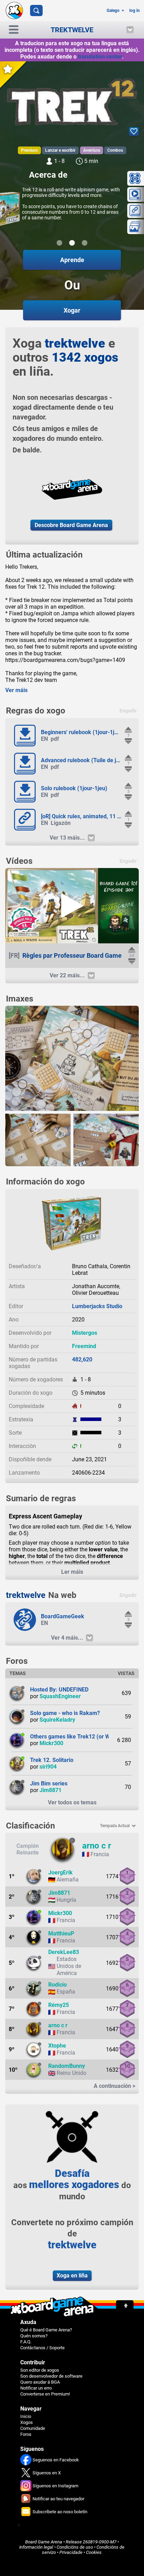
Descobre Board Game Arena (71, 525)
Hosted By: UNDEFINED (59, 1690)
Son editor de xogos (40, 2370)
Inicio (26, 2416)
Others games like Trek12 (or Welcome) (80, 1737)
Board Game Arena (44, 2542)
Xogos (27, 2422)
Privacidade (71, 2552)
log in (135, 11)
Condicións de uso (75, 2547)
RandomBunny (67, 2066)
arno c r (97, 1846)
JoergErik (60, 1873)
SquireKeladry (57, 1720)
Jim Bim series (49, 1784)
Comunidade (33, 2428)
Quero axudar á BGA (40, 2382)
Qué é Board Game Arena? (46, 2330)
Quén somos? (34, 2336)
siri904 (48, 1767)
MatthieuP (61, 1933)
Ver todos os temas (72, 1802)
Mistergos (85, 1333)
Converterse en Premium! (45, 2394)
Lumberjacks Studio (97, 1306)
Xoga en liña (72, 2276)
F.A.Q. (26, 2342)
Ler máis (72, 1572)
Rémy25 (59, 2005)
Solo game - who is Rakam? (65, 1713)
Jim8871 (51, 1790)
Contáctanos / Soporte (42, 2348)
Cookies (94, 2552)
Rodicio (57, 1985)
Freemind (84, 1346)
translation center (100, 57)
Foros (26, 2434)
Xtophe (57, 2046)
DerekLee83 (64, 1952)
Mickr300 (51, 1743)
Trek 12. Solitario (52, 1760)
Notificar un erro (36, 2388)
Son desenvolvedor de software (51, 2376)
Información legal (36, 2547)
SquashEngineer (60, 1696)
